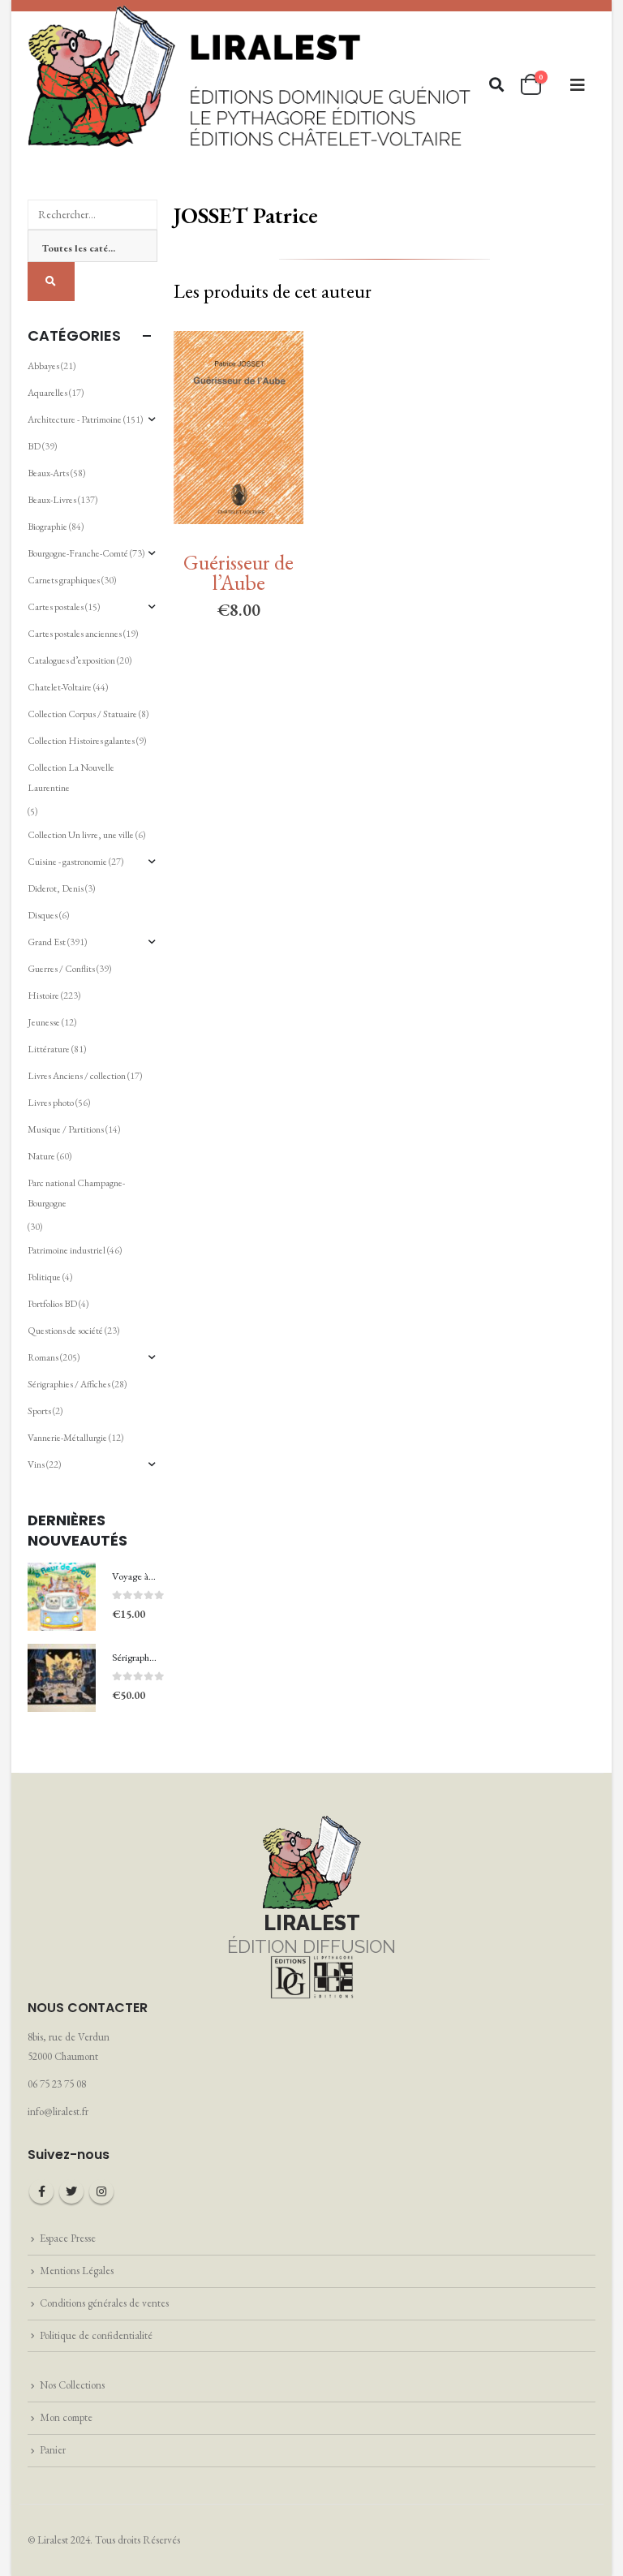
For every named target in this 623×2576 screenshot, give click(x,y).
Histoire (43, 996)
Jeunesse (44, 1022)
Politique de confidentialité (96, 2335)
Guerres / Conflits (61, 969)
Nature (41, 1156)
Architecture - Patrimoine (75, 419)
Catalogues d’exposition (71, 660)
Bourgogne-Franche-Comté (78, 553)
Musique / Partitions (66, 1129)
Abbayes (43, 366)
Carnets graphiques (64, 580)
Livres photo (51, 1103)
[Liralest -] (251, 74)
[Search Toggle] (497, 85)
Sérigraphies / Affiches (69, 1384)
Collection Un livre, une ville (81, 835)
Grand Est (47, 942)
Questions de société (65, 1331)
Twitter (71, 2191)
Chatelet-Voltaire (60, 687)
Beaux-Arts (48, 473)
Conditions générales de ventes (104, 2303)
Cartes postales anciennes (75, 634)
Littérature (49, 1049)
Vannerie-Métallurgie (67, 1438)
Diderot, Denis (56, 888)
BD (34, 446)
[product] (62, 1597)
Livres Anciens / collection (77, 1076)
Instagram (101, 2191)
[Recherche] (51, 282)
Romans (43, 1357)
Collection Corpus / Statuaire (82, 714)
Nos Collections (72, 2385)
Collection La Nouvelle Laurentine (71, 778)
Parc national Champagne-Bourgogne (76, 1193)
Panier (53, 2450)
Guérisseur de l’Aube (238, 572)
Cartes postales (56, 607)
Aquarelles (47, 393)
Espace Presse (68, 2238)
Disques (43, 915)
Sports (39, 1411)
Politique (44, 1277)
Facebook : (41, 2191)
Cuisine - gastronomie (67, 862)
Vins (36, 1464)
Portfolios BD (52, 1304)
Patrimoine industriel (67, 1250)
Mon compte (66, 2417)
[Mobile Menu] (578, 85)
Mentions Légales (77, 2271)
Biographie (47, 527)
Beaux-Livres (52, 500)
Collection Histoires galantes (81, 741)
